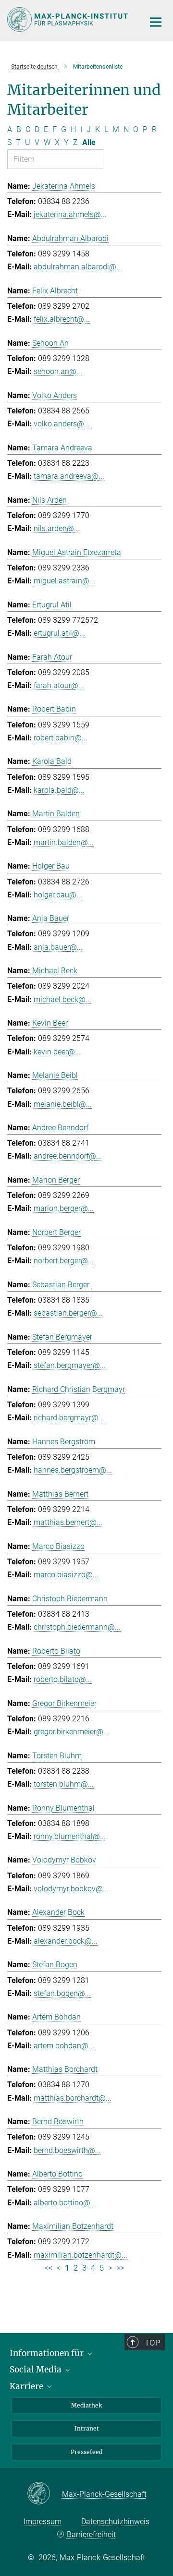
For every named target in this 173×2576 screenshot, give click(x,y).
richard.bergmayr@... (69, 1418)
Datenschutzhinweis (115, 2522)
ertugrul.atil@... (59, 633)
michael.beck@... (62, 999)
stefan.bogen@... (62, 1993)
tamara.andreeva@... (69, 476)
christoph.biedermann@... (77, 1627)
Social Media (37, 2370)
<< (49, 2268)
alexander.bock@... (66, 1941)
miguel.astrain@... (64, 581)
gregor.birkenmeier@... (71, 1732)
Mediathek (86, 2405)
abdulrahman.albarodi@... (78, 267)
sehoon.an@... (58, 371)
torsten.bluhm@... (64, 1784)
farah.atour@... (59, 685)
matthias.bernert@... (68, 1522)
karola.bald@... (59, 790)
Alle (89, 142)
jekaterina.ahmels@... (70, 214)
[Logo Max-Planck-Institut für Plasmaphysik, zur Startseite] (68, 19)
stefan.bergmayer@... (70, 1365)
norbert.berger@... (64, 1261)
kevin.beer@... (57, 1052)
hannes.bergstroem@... (73, 1470)
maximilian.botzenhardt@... (80, 2255)
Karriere (27, 2386)
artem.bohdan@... (64, 2046)
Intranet (87, 2428)
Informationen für (48, 2353)
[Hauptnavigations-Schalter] (156, 22)
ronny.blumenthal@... (70, 1836)
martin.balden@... (64, 842)
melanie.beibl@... (63, 1104)
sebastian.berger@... (68, 1313)
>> (120, 2268)
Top (152, 2343)
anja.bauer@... (58, 947)
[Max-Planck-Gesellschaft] (44, 2494)
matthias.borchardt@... (73, 2098)
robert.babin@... (61, 738)
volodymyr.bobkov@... (71, 1889)
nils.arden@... (57, 528)
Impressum (43, 2522)
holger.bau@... (58, 895)
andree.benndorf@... (68, 1156)
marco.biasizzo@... (66, 1575)
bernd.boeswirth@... (67, 2150)
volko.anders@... (62, 424)
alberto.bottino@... (65, 2203)
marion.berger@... (64, 1208)
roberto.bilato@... (63, 1679)
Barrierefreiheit (91, 2534)
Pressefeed (86, 2452)
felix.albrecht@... (62, 319)
